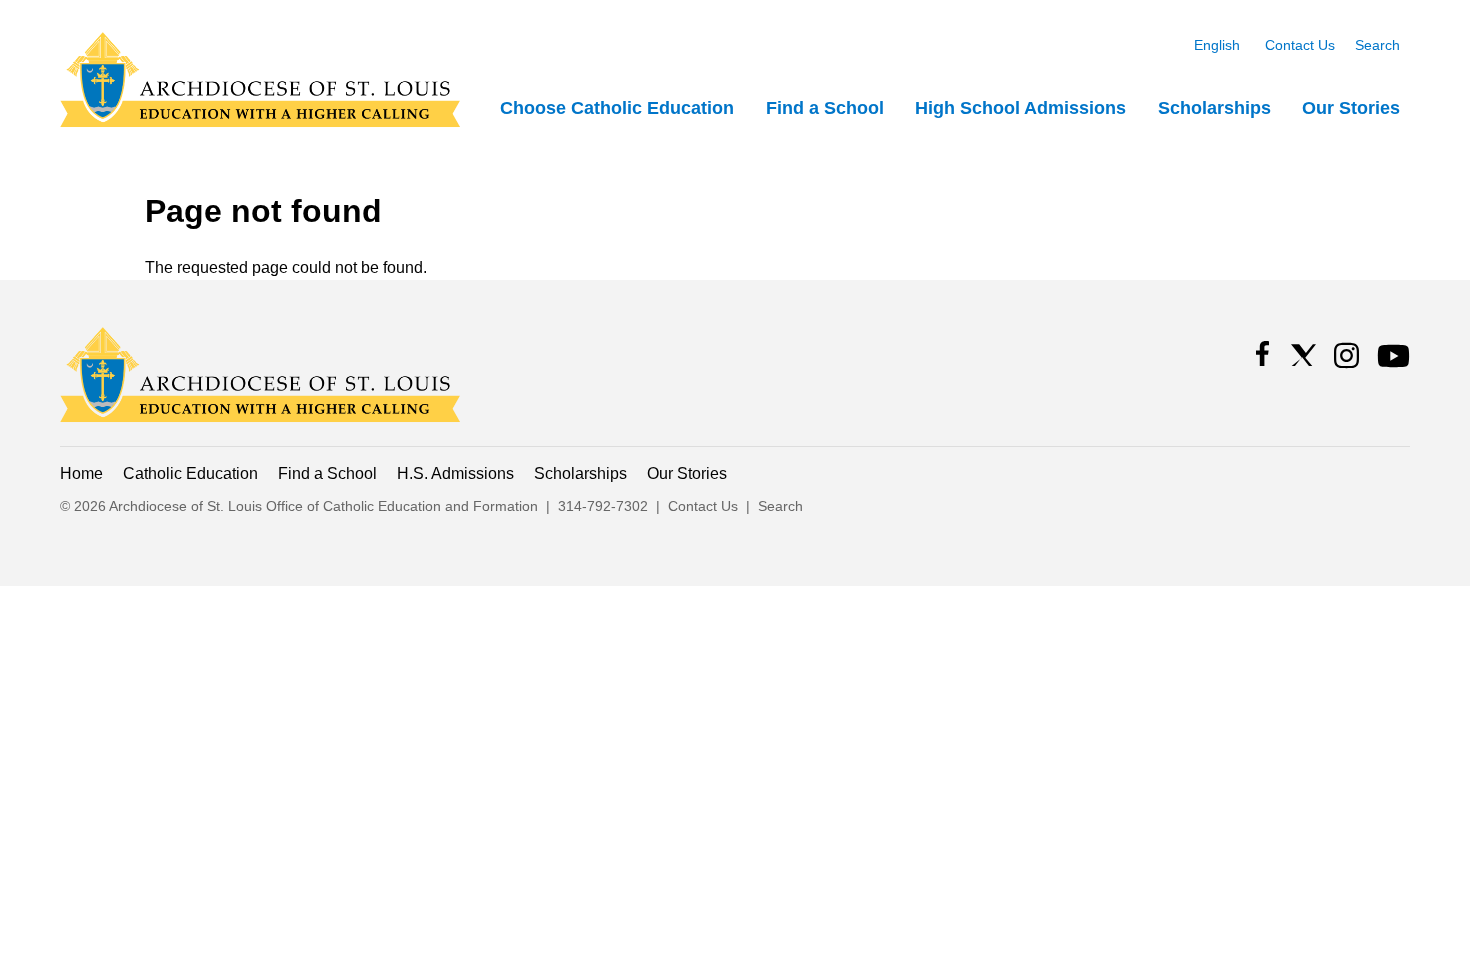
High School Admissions (1020, 108)
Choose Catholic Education (617, 108)
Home (81, 473)
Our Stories (1351, 108)
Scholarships (1214, 108)
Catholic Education (190, 473)
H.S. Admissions (455, 473)
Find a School (825, 108)
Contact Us (1300, 45)
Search (1377, 45)
